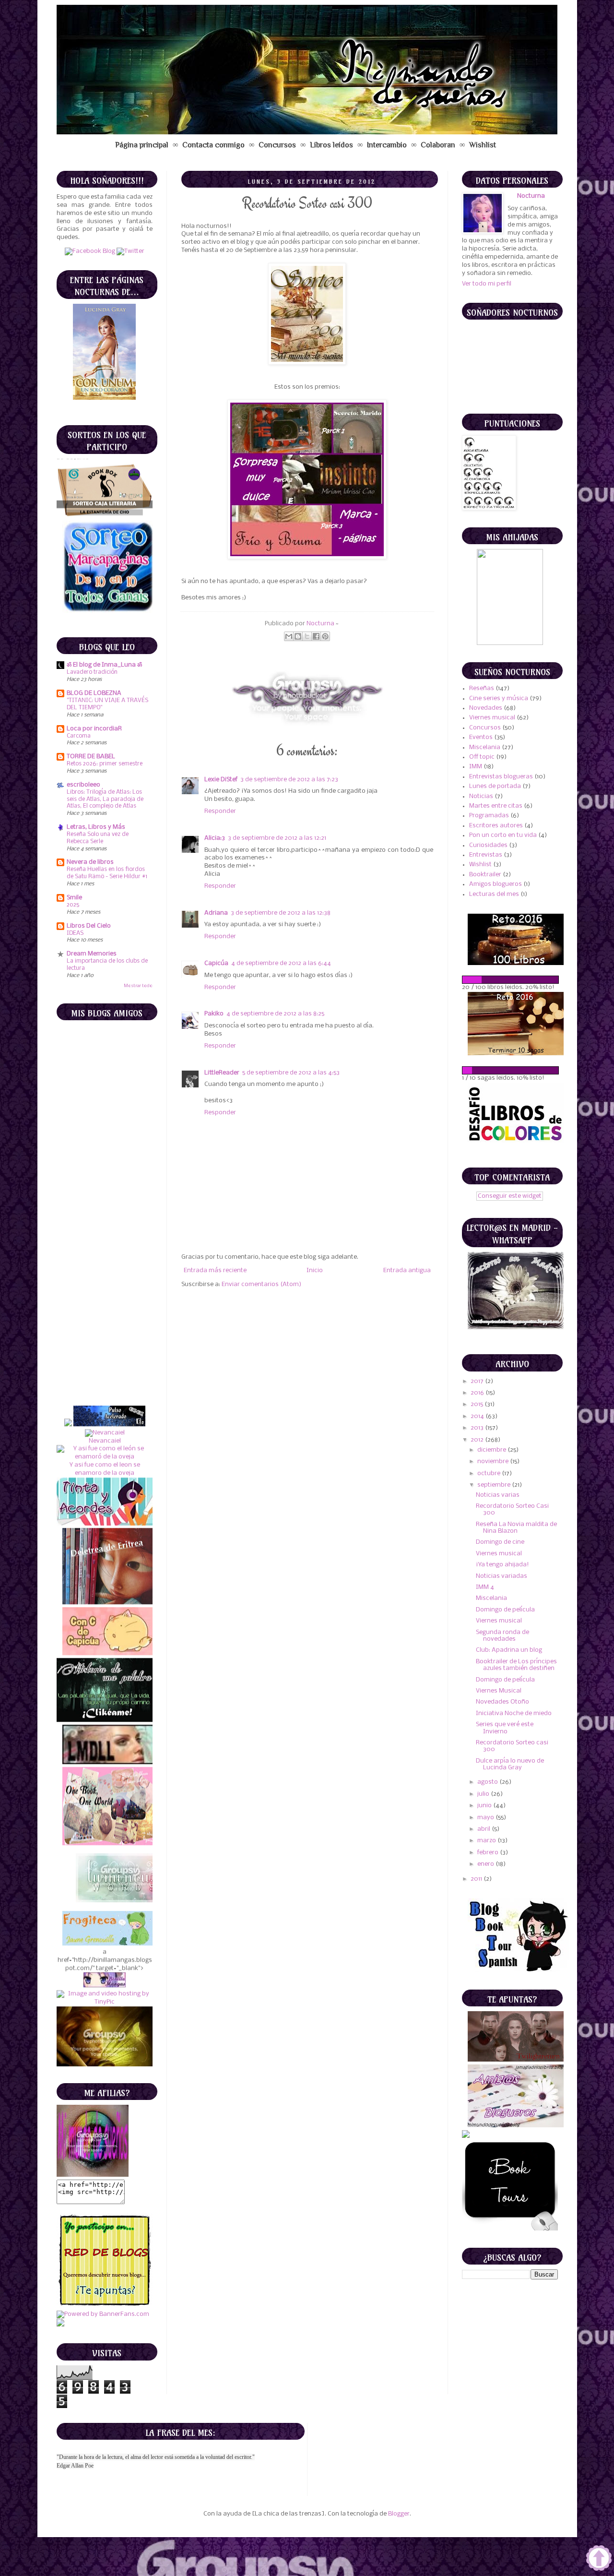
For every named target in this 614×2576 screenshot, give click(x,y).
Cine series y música (499, 698)
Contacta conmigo (213, 145)
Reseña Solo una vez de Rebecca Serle (98, 838)
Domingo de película (505, 1610)
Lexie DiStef (221, 780)
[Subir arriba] (599, 2559)
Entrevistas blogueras (501, 777)
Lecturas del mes (494, 894)
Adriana (216, 913)
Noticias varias (498, 1495)
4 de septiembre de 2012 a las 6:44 (281, 963)
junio (485, 1806)
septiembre (495, 1485)
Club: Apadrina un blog (509, 1650)
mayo (486, 1818)
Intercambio (387, 145)
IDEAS (75, 933)
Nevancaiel (104, 1357)
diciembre (492, 1450)
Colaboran (438, 145)
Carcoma (79, 736)
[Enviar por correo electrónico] (289, 636)
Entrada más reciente (215, 1270)
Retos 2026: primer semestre (105, 764)
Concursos (277, 145)
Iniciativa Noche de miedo (514, 1713)
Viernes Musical (499, 1691)
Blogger (399, 2514)
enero (486, 1864)
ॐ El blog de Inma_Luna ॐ (104, 665)
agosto (488, 1782)
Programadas (489, 816)
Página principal (142, 145)
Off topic (482, 757)
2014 (478, 1416)
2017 (478, 1381)
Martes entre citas (496, 806)
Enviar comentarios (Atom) (261, 1284)
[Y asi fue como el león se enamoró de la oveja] (105, 1373)
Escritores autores (496, 826)
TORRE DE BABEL (91, 757)
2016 (478, 1393)
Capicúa (216, 963)
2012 (478, 1440)
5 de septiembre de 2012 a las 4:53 (291, 1073)
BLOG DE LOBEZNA (94, 693)
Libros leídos (331, 145)
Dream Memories (92, 954)
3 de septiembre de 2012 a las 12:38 (281, 913)
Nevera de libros (90, 862)
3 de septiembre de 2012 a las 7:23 (289, 780)
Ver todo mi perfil (487, 284)
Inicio (315, 1270)
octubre (490, 1473)
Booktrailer (485, 875)
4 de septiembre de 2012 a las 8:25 (275, 1014)
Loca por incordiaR (94, 729)
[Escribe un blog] (298, 636)
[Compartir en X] (307, 636)
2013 (478, 1428)
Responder (220, 811)
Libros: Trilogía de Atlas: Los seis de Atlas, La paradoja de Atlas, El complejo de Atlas (105, 799)
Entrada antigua (407, 1270)
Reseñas (482, 688)
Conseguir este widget (510, 1196)
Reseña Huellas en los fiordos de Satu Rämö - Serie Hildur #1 (107, 873)
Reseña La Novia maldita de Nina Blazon (516, 1528)
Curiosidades (488, 845)
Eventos (481, 737)
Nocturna (321, 624)
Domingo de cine (500, 1542)
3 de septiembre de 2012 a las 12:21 (277, 838)
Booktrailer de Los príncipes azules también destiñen (516, 1665)
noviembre (494, 1461)
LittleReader (222, 1073)
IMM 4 (485, 1587)
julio (484, 1794)
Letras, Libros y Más (96, 827)
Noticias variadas (502, 1576)
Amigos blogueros (496, 884)
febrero (489, 1853)
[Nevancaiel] (104, 1349)
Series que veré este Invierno (505, 1728)
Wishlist (483, 145)
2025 (73, 905)
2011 (477, 1879)
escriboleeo (83, 785)
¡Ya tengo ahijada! (502, 1565)
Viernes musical (492, 718)
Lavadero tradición (92, 672)
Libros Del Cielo (89, 926)
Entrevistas (486, 855)
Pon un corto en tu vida (503, 835)
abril (484, 1829)
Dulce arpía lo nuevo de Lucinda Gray (510, 1764)
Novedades (486, 708)
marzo (487, 1841)
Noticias (481, 796)
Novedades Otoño (502, 1702)
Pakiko (214, 1014)
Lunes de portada (495, 786)
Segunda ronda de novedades (502, 1636)
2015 (478, 1404)
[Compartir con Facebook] (316, 636)
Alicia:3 (215, 838)
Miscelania (485, 747)
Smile (74, 898)
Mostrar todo (138, 986)
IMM (476, 767)
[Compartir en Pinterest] (325, 636)
